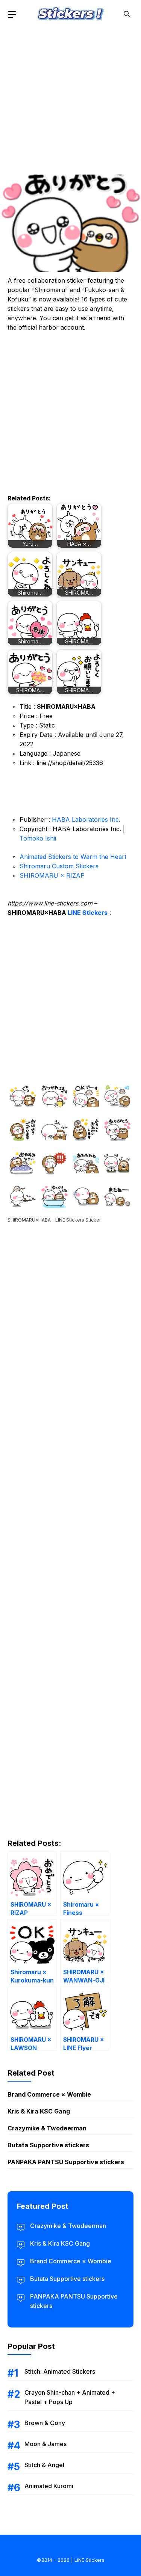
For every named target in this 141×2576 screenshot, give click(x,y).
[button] (127, 14)
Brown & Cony (45, 2423)
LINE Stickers (88, 913)
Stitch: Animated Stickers (60, 2371)
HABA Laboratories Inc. (86, 819)
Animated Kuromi (49, 2486)
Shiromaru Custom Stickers (59, 866)
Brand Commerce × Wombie (49, 2094)
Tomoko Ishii (38, 838)
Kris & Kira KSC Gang (39, 2111)
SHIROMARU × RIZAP (52, 875)
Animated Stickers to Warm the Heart (73, 857)
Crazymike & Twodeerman (47, 2128)
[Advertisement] (70, 99)
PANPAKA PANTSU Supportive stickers (66, 2162)
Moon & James (45, 2444)
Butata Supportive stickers (48, 2145)
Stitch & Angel (44, 2465)
